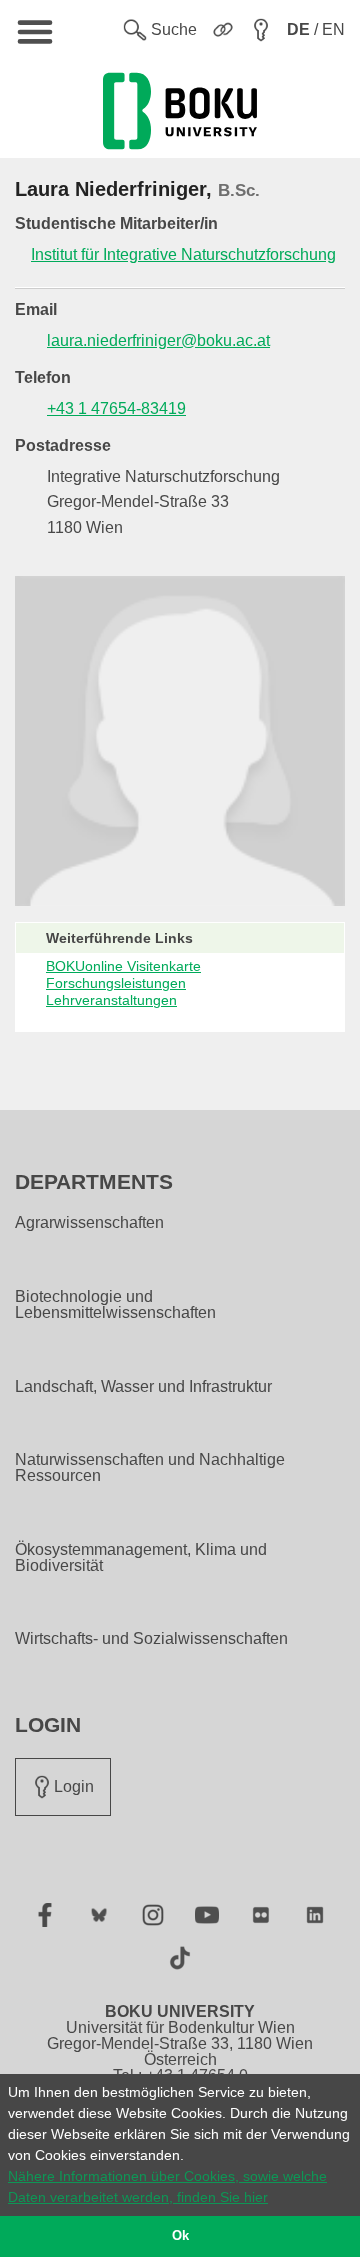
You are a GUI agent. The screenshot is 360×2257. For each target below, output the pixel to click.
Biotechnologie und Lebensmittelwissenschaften (115, 1305)
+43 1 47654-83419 (116, 408)
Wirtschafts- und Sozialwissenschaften (151, 1639)
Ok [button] (180, 2236)
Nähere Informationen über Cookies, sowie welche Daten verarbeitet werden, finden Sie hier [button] (167, 2186)
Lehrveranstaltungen (111, 1000)
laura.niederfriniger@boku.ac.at (158, 340)
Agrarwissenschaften (89, 1223)
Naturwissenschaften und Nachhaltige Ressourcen (150, 1468)
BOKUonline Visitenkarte (123, 966)
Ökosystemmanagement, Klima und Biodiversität (141, 1558)
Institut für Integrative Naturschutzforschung (183, 254)
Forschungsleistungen (116, 983)
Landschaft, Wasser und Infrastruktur (143, 1387)
